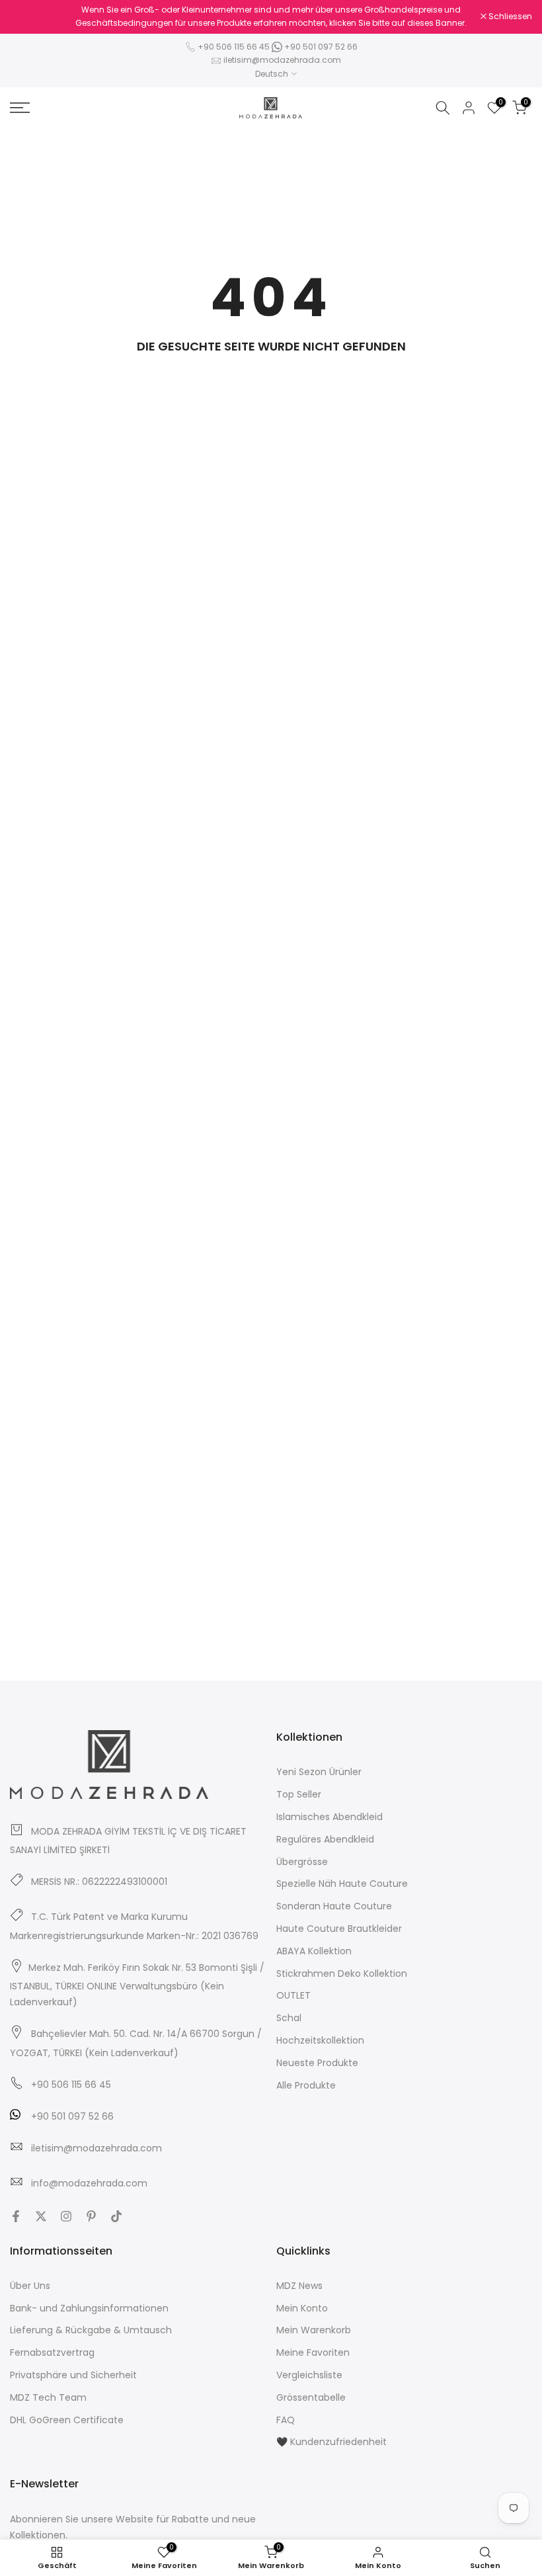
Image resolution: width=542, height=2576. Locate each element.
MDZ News (299, 2286)
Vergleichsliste (309, 2375)
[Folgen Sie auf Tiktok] (116, 2216)
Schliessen (39, 17)
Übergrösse (302, 1862)
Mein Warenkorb (314, 2330)
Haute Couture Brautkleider (339, 1929)
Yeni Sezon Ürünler (319, 1772)
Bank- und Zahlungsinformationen (89, 2308)
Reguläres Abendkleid (325, 1839)
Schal (289, 2018)
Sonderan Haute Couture (334, 1906)
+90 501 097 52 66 (320, 47)
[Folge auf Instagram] (66, 2216)
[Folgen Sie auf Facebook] (16, 2216)
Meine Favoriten (313, 2352)
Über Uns (30, 2286)
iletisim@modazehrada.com (282, 60)
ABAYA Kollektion (314, 1951)
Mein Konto (302, 2308)
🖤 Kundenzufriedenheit (331, 2442)
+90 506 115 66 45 (234, 47)
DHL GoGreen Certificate (67, 2420)
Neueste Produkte (317, 2063)
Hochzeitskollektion (320, 2040)
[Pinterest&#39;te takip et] (91, 2216)
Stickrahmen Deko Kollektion (342, 1974)
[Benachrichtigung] (271, 17)
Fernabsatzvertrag (52, 2352)
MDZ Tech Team (48, 2397)
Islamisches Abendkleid (329, 1817)
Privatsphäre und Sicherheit (73, 2375)
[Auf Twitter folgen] (41, 2216)
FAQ (286, 2420)
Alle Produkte (306, 2085)
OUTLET (293, 1995)
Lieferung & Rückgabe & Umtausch (91, 2330)
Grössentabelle (311, 2397)
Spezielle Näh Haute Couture (342, 1884)
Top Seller (299, 1794)
